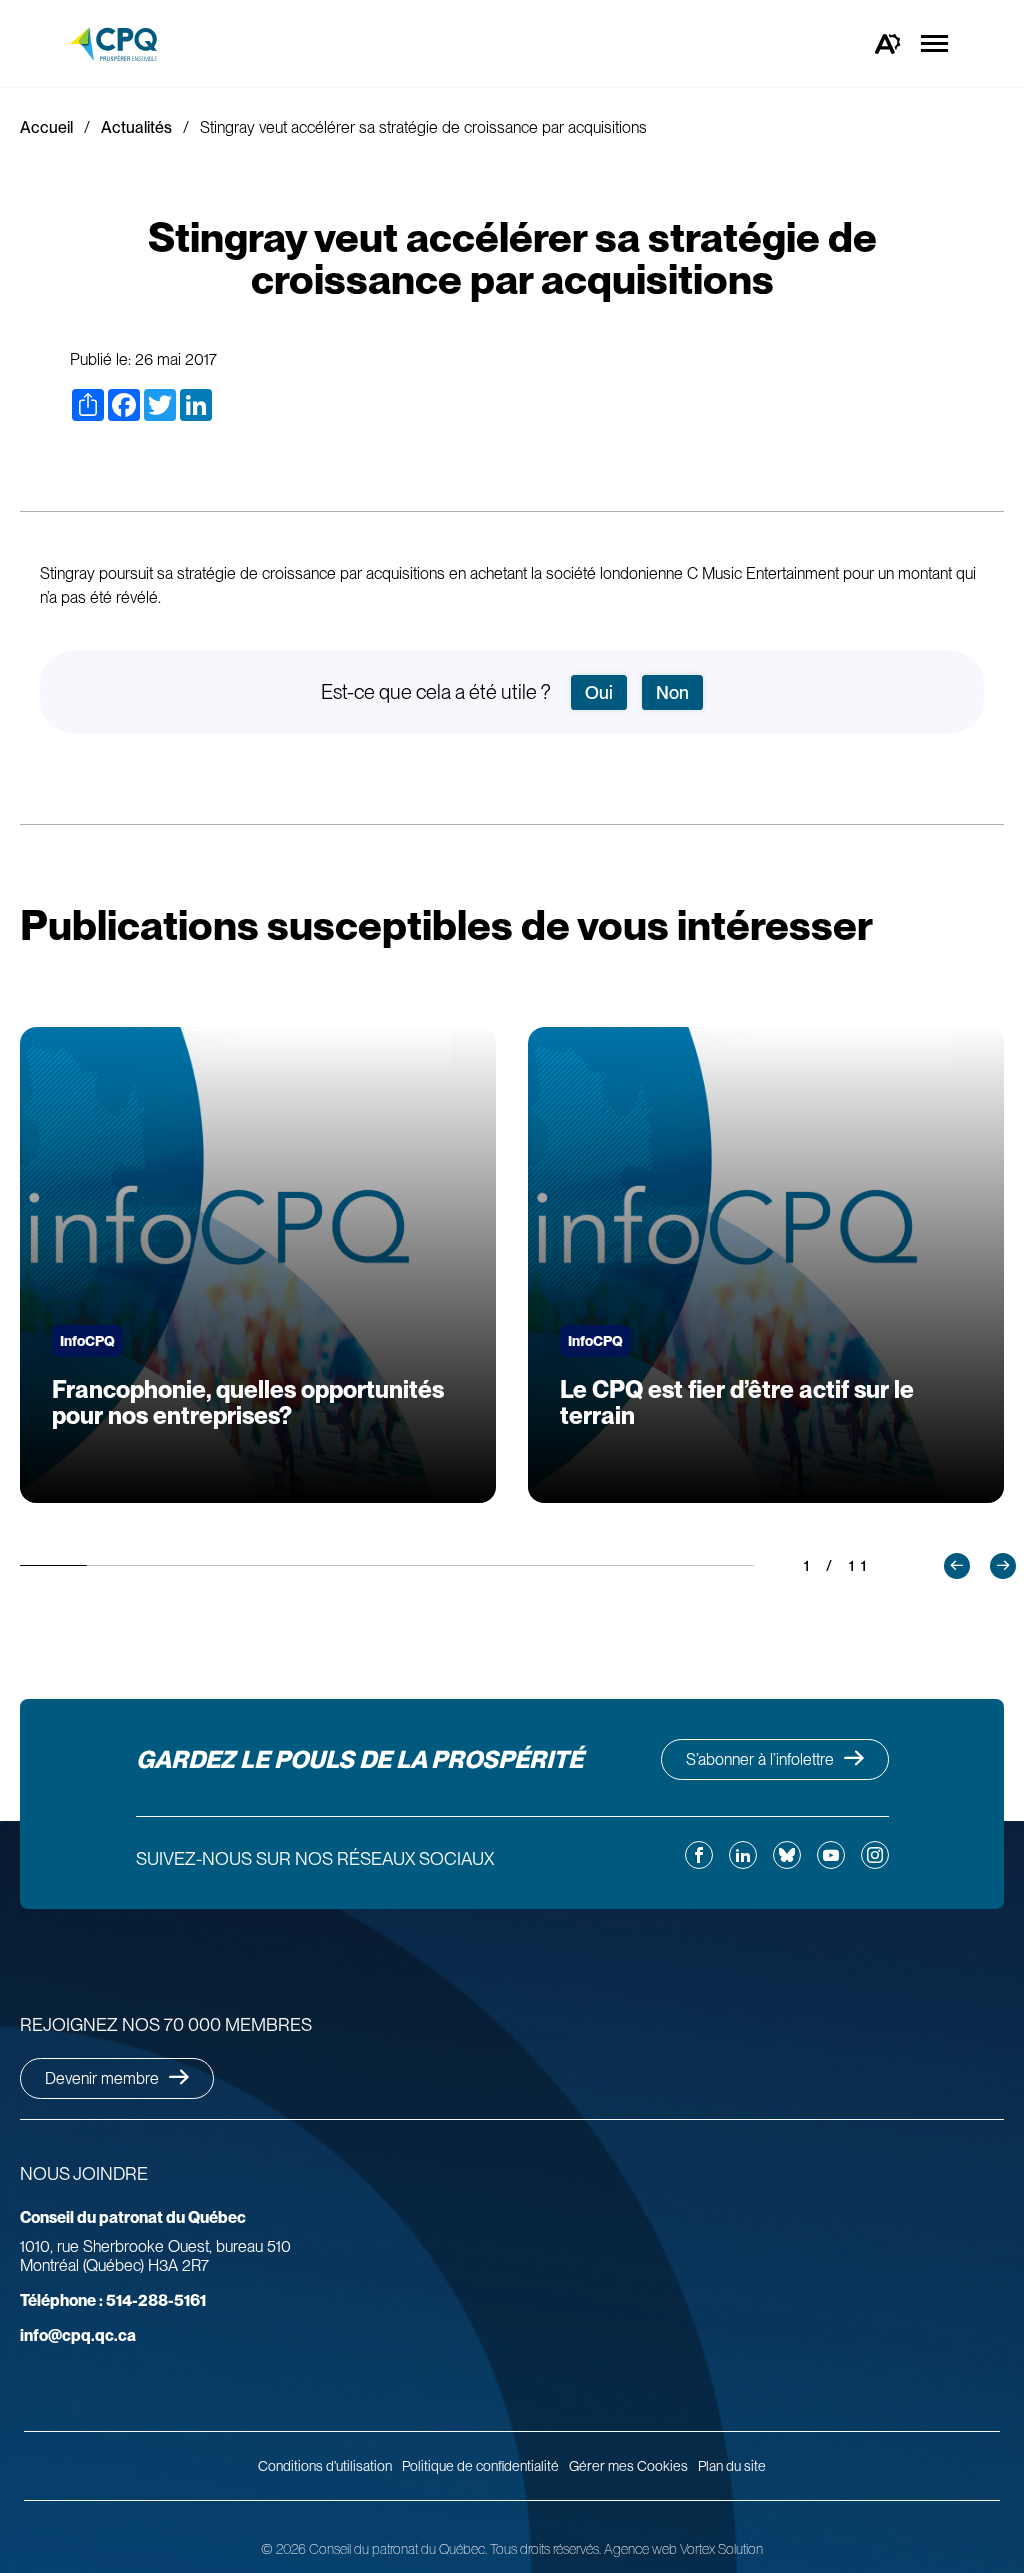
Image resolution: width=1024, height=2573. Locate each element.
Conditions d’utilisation (325, 2466)
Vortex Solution (721, 2549)
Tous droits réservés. (545, 2549)
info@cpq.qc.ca (78, 2335)
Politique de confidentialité (480, 2466)
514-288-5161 (113, 2300)
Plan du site (732, 2466)
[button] (957, 1566)
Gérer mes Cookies (628, 2466)
